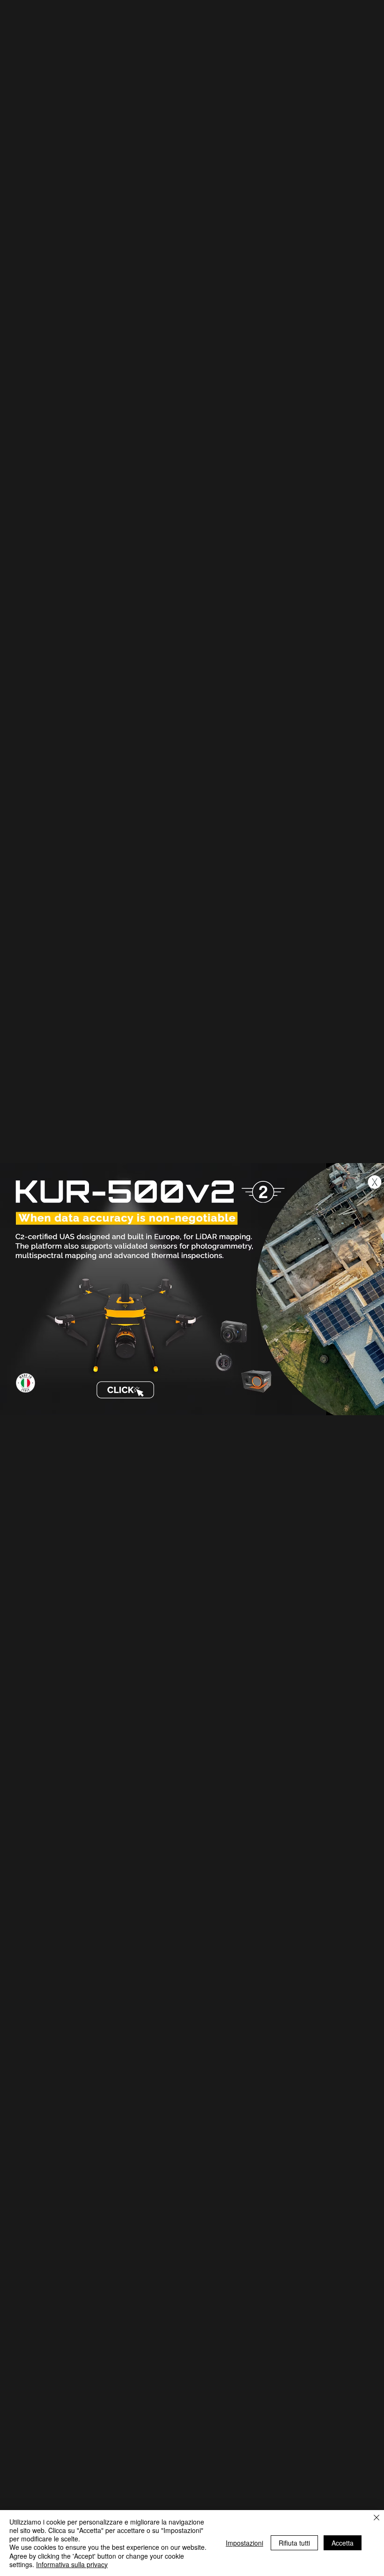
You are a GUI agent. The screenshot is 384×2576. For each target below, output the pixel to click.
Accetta (343, 2543)
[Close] (377, 2518)
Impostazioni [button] (244, 2543)
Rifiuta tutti (294, 2543)
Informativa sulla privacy (72, 2564)
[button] (375, 1182)
